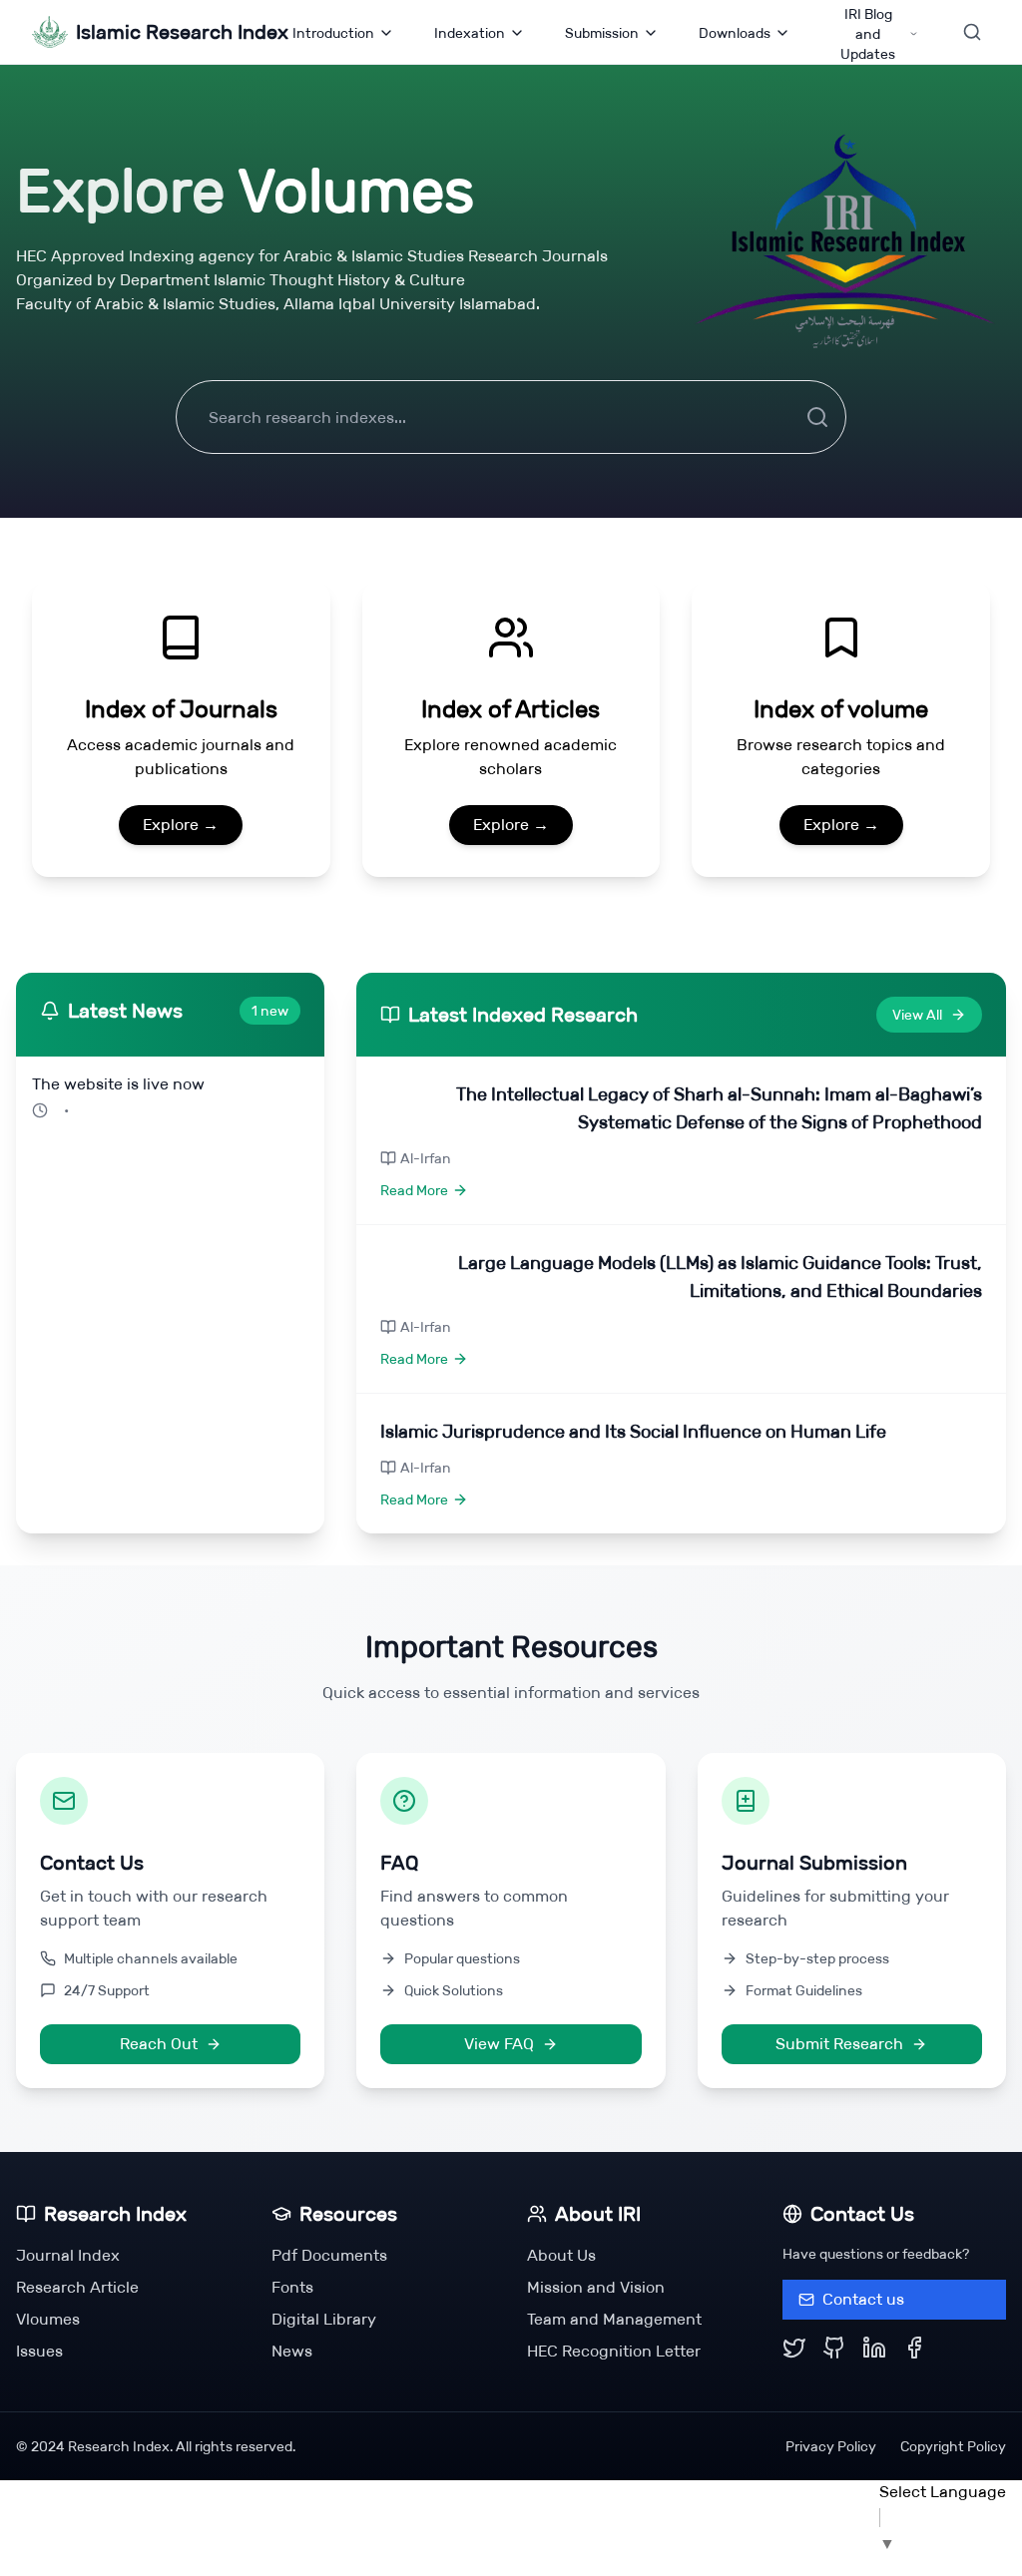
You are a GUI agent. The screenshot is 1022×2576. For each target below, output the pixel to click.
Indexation (470, 33)
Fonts (292, 2287)
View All (917, 1015)
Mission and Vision (596, 2287)
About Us (561, 2255)
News (292, 2351)
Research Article (77, 2287)
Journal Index (68, 2255)
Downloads (735, 33)
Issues (39, 2351)
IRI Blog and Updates (868, 34)
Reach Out (159, 2044)
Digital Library (324, 2319)
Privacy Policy (831, 2446)
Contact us (863, 2299)
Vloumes (48, 2319)
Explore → (181, 825)
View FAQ (499, 2044)
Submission (602, 33)
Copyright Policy (953, 2446)
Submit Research (839, 2044)
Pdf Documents (329, 2255)
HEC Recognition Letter (614, 2351)
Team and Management (614, 2319)
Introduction (333, 33)
